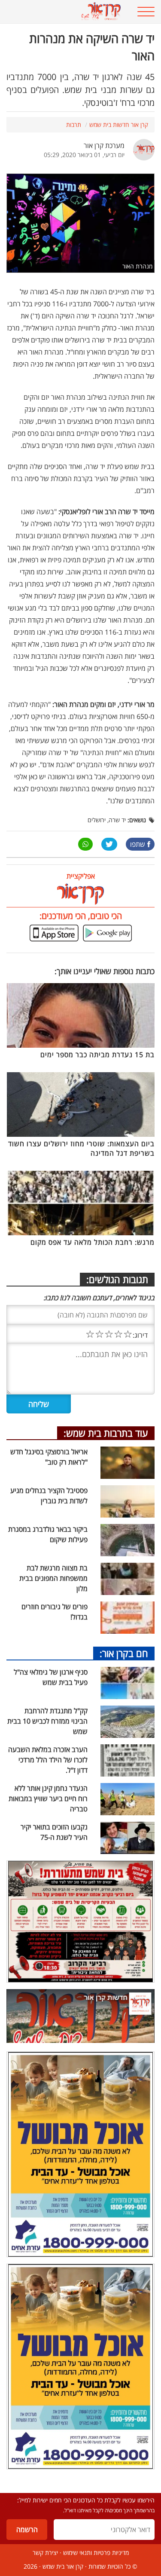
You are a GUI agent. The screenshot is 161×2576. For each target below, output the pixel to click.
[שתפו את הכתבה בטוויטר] (109, 844)
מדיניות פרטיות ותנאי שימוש (96, 2553)
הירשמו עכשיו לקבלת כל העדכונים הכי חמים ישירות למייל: (86, 2500)
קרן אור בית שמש (63, 2566)
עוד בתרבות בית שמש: (106, 1433)
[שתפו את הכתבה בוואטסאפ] (85, 844)
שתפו (138, 844)
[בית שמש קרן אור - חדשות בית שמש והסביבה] (67, 12)
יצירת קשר (45, 2553)
